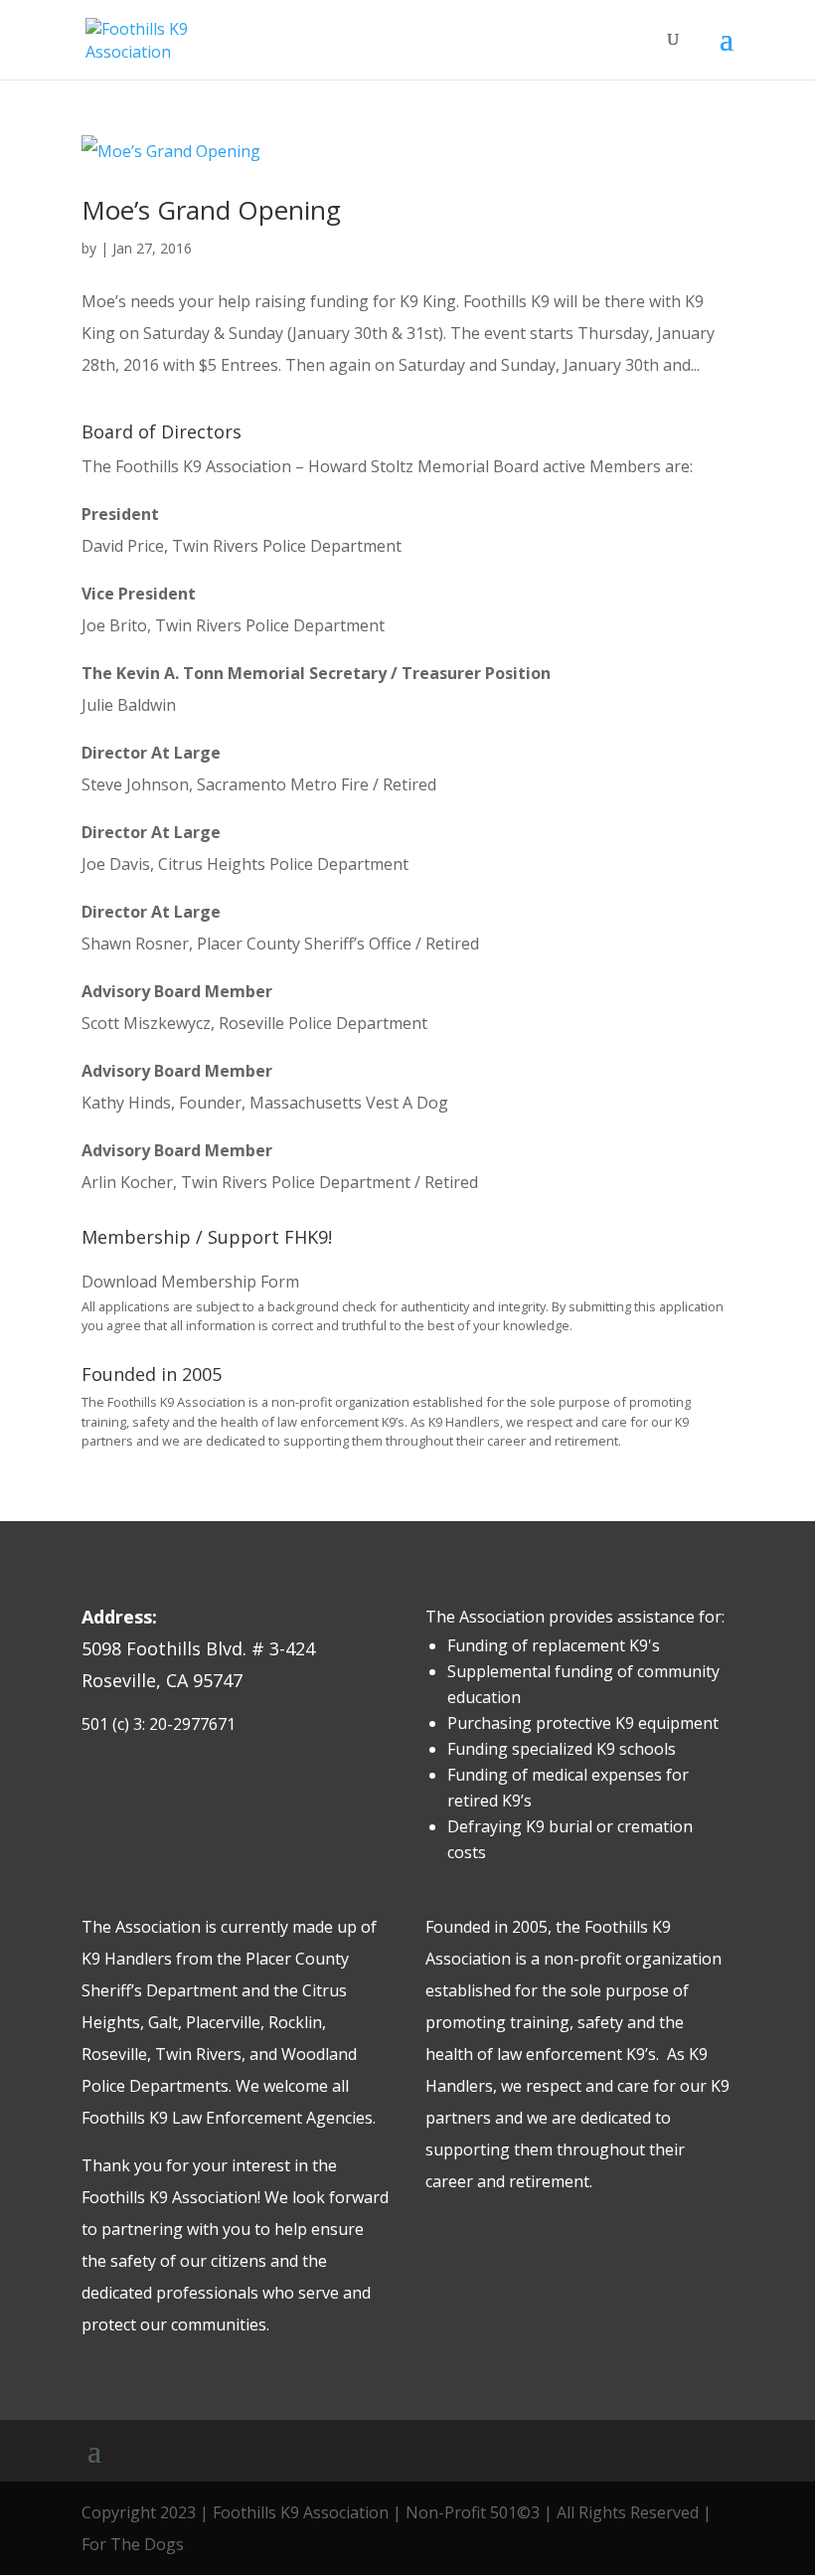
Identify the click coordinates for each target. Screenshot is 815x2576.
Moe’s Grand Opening (211, 210)
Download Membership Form (190, 1282)
